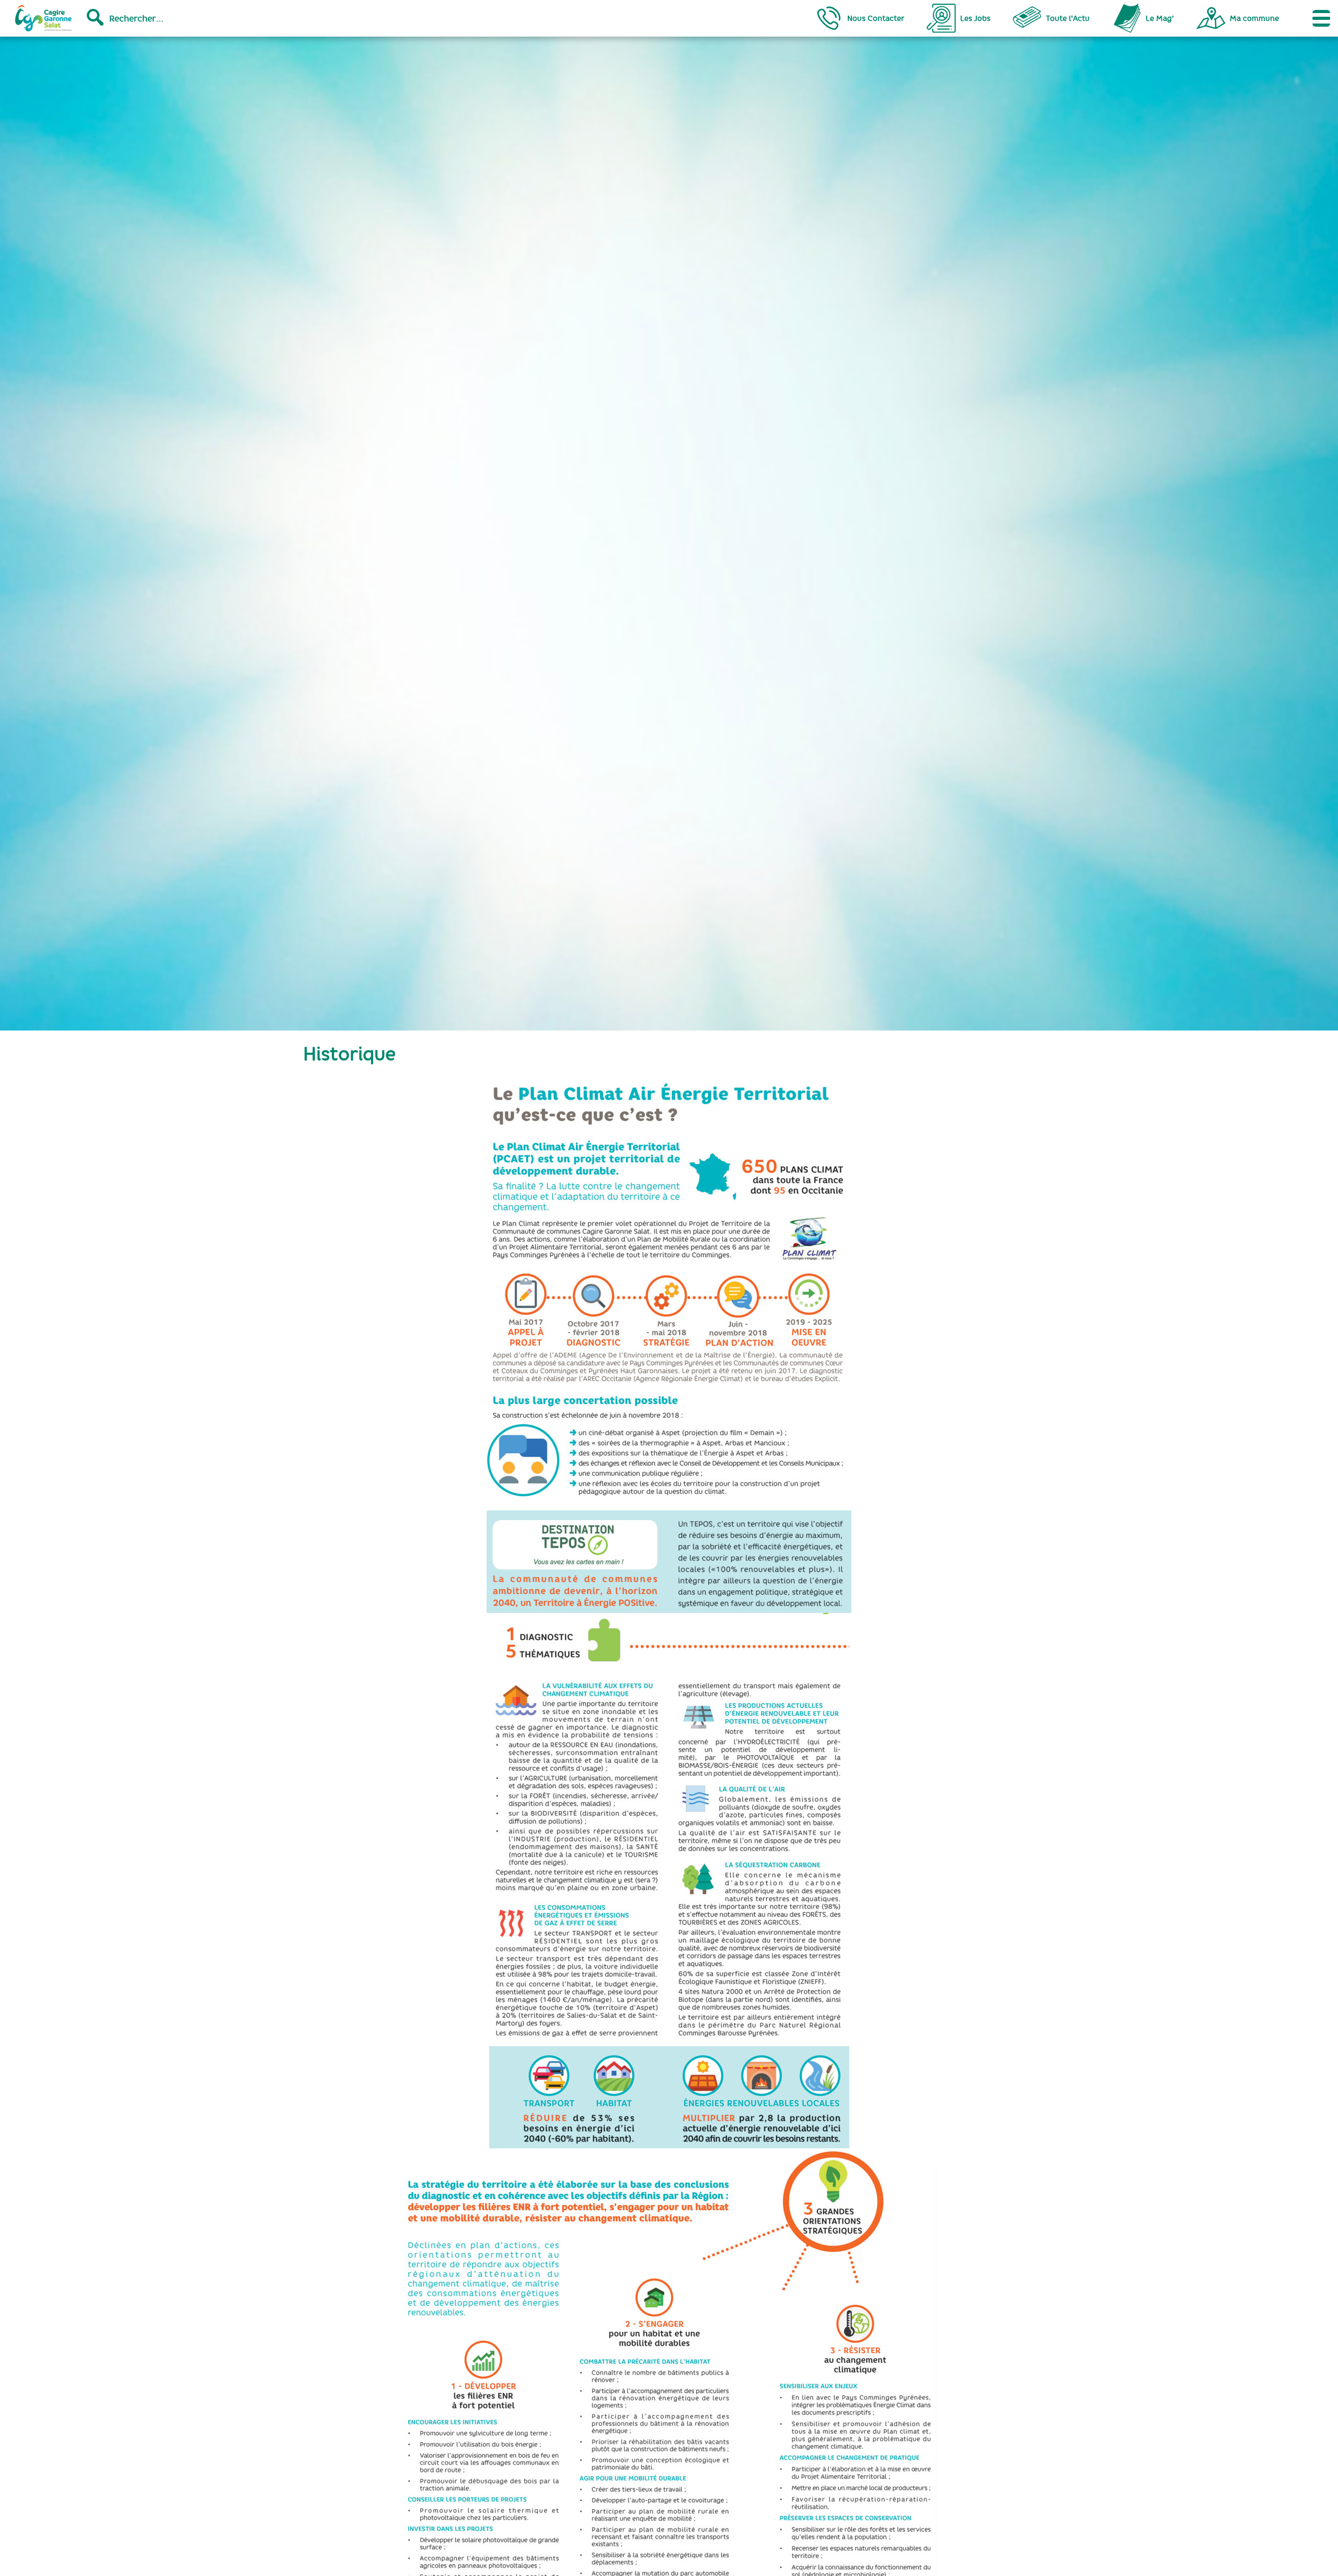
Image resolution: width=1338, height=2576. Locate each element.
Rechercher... (136, 18)
